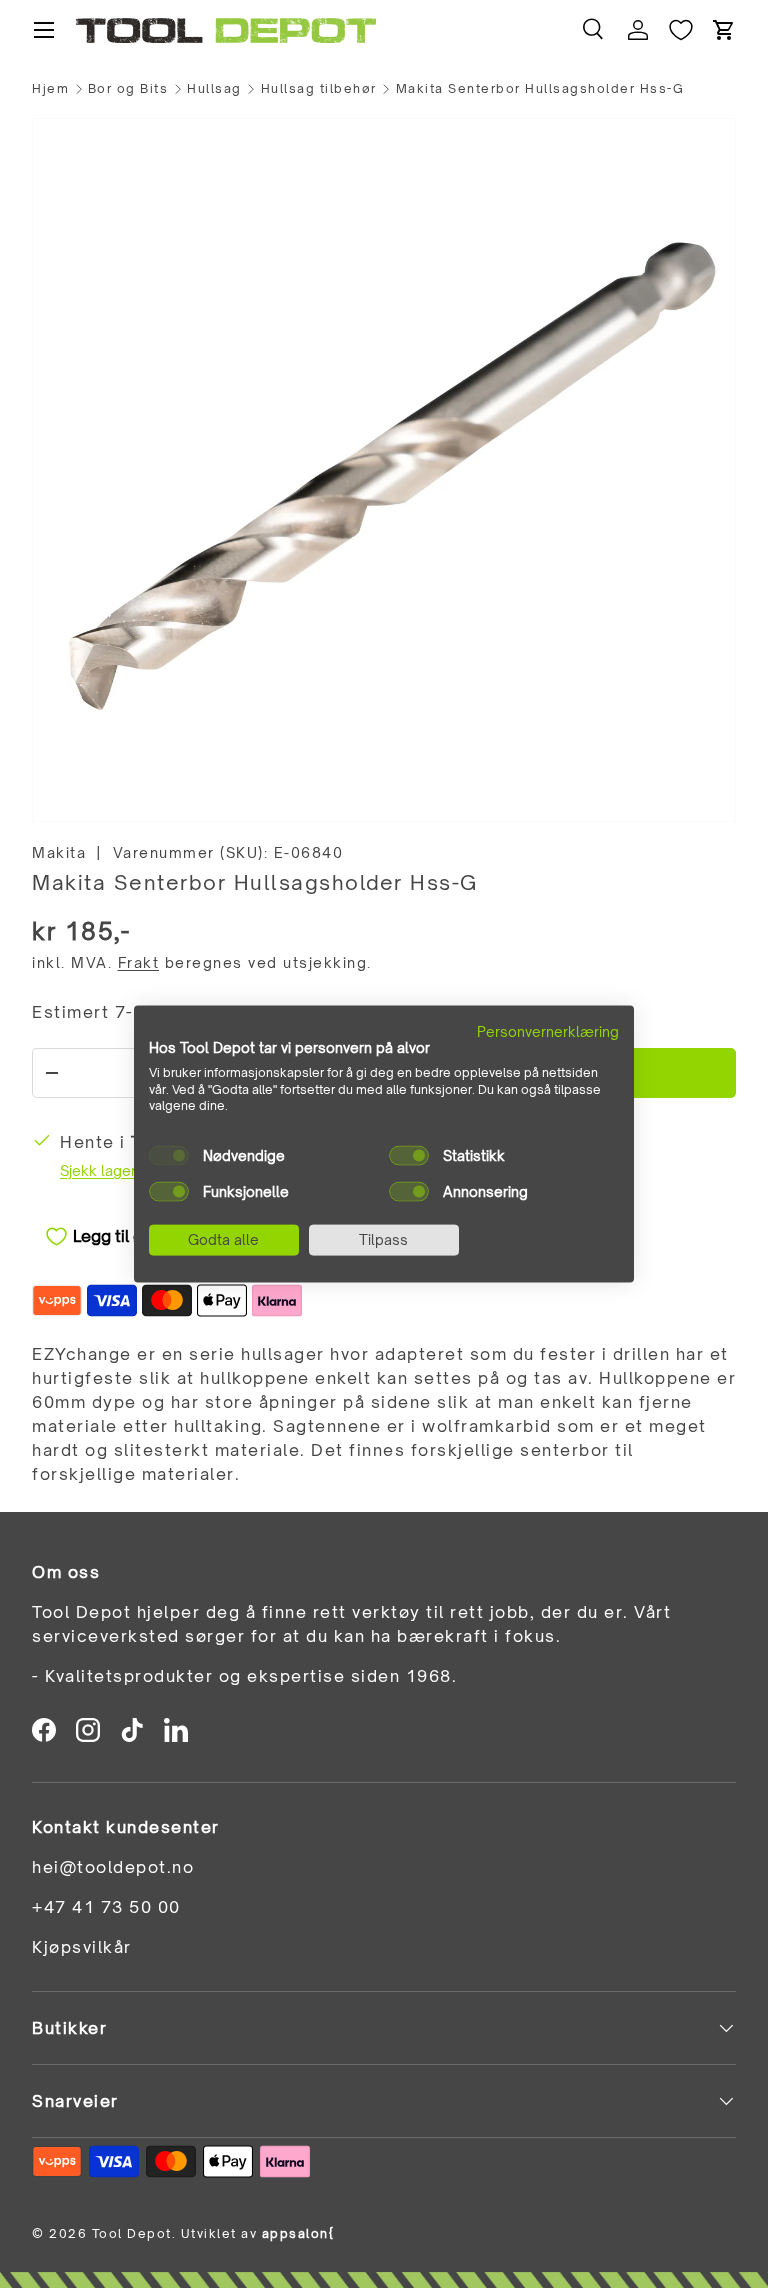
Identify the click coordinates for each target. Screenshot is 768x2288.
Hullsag (214, 89)
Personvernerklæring (548, 1031)
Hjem (50, 89)
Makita (59, 852)
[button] (724, 30)
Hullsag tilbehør (319, 89)
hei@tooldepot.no (113, 1867)
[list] (384, 470)
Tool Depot (132, 2233)
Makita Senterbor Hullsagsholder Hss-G (540, 89)
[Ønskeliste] (681, 30)
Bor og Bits (128, 89)
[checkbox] (169, 1156)
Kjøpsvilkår (82, 1947)
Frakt (139, 962)
